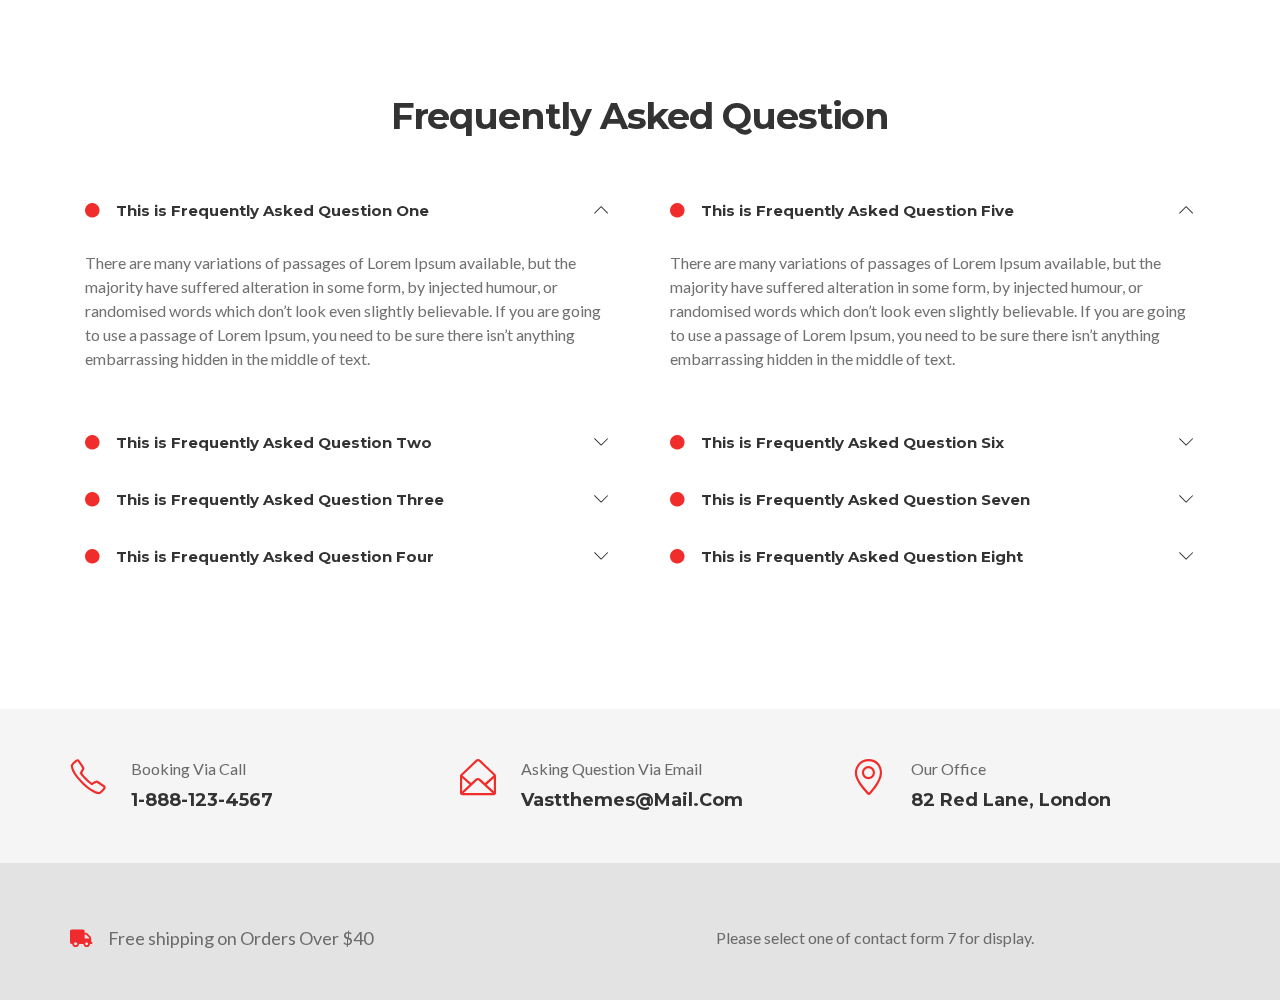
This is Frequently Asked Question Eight (860, 556)
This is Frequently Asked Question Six (850, 442)
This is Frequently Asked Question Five (855, 210)
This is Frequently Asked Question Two (272, 442)
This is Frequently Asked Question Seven (863, 499)
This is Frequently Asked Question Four (273, 556)
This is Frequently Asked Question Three (278, 499)
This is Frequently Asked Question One (270, 210)
